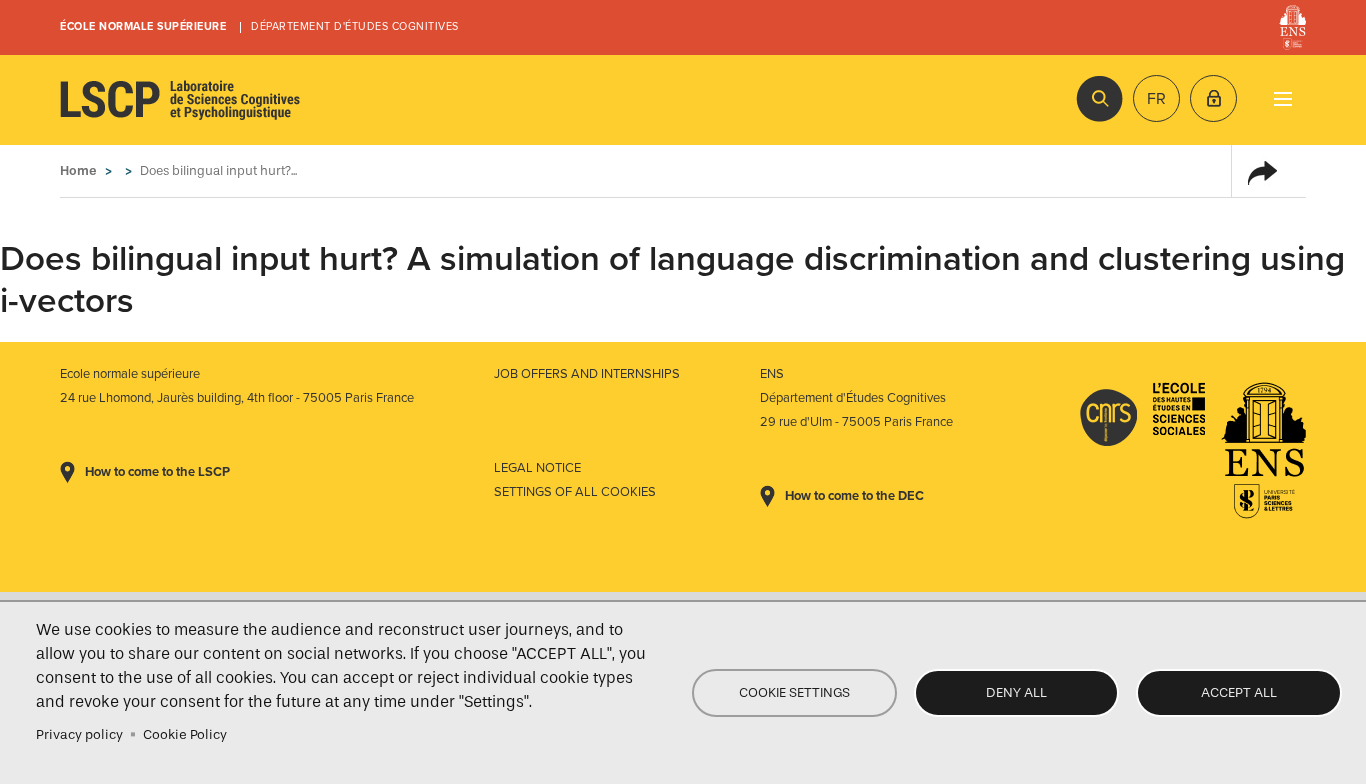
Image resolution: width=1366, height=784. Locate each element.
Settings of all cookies (575, 492)
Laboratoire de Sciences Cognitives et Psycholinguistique (180, 100)
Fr (1156, 99)
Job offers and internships (587, 374)
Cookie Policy (185, 734)
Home (78, 170)
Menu (1282, 98)
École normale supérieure (143, 26)
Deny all (1016, 692)
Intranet (1213, 98)
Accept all (1239, 692)
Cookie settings (794, 692)
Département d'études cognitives (355, 26)
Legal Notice (537, 468)
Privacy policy (79, 734)
